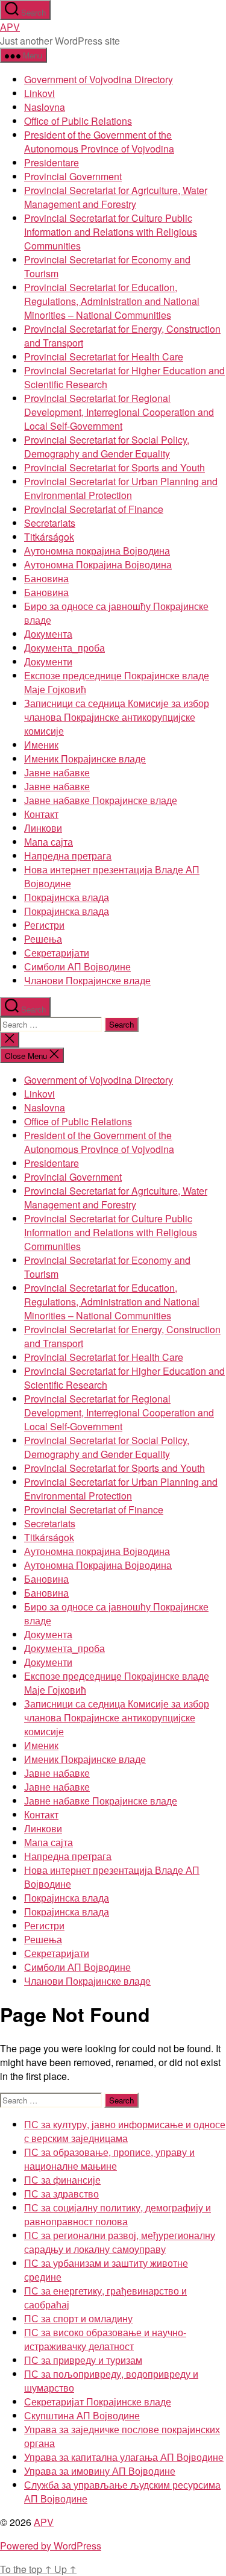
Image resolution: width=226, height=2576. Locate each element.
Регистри (44, 925)
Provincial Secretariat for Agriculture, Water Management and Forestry (116, 197)
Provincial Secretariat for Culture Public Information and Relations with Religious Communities (111, 232)
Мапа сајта (49, 842)
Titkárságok (49, 537)
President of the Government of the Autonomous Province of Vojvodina (99, 142)
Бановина (46, 578)
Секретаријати (57, 953)
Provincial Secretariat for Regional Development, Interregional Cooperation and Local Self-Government (119, 412)
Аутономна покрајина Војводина (97, 551)
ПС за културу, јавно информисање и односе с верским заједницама (125, 2131)
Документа (48, 634)
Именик (41, 745)
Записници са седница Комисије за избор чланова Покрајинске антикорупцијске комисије (117, 717)
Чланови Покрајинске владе (87, 980)
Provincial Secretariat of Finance (94, 509)
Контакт (41, 814)
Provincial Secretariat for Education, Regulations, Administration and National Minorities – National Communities (112, 301)
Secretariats (50, 523)
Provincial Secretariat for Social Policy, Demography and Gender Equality (107, 447)
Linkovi (39, 93)
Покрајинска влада (67, 897)
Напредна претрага (68, 856)
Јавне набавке (57, 772)
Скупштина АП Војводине (82, 2415)
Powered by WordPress (51, 2546)
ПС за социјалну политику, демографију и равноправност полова (118, 2214)
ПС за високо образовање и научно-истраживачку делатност (105, 2339)
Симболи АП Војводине (77, 966)
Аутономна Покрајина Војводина (98, 564)
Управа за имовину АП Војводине (100, 2471)
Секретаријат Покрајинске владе (98, 2402)
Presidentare (52, 162)
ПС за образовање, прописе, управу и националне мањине (109, 2159)
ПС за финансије (62, 2180)
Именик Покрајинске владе (85, 759)
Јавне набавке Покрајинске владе (101, 800)
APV (10, 27)
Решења (43, 939)
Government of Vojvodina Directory (99, 79)
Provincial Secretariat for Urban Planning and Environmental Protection (121, 488)
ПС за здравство (61, 2194)
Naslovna (45, 107)
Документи (48, 661)
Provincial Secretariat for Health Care (104, 357)
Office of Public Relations (78, 121)
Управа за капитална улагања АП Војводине (124, 2457)
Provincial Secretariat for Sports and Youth (115, 467)
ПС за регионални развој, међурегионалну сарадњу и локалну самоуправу (120, 2242)
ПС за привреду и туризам (83, 2360)
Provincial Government (73, 176)
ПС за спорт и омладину (78, 2318)
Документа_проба (64, 648)
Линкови (43, 828)
